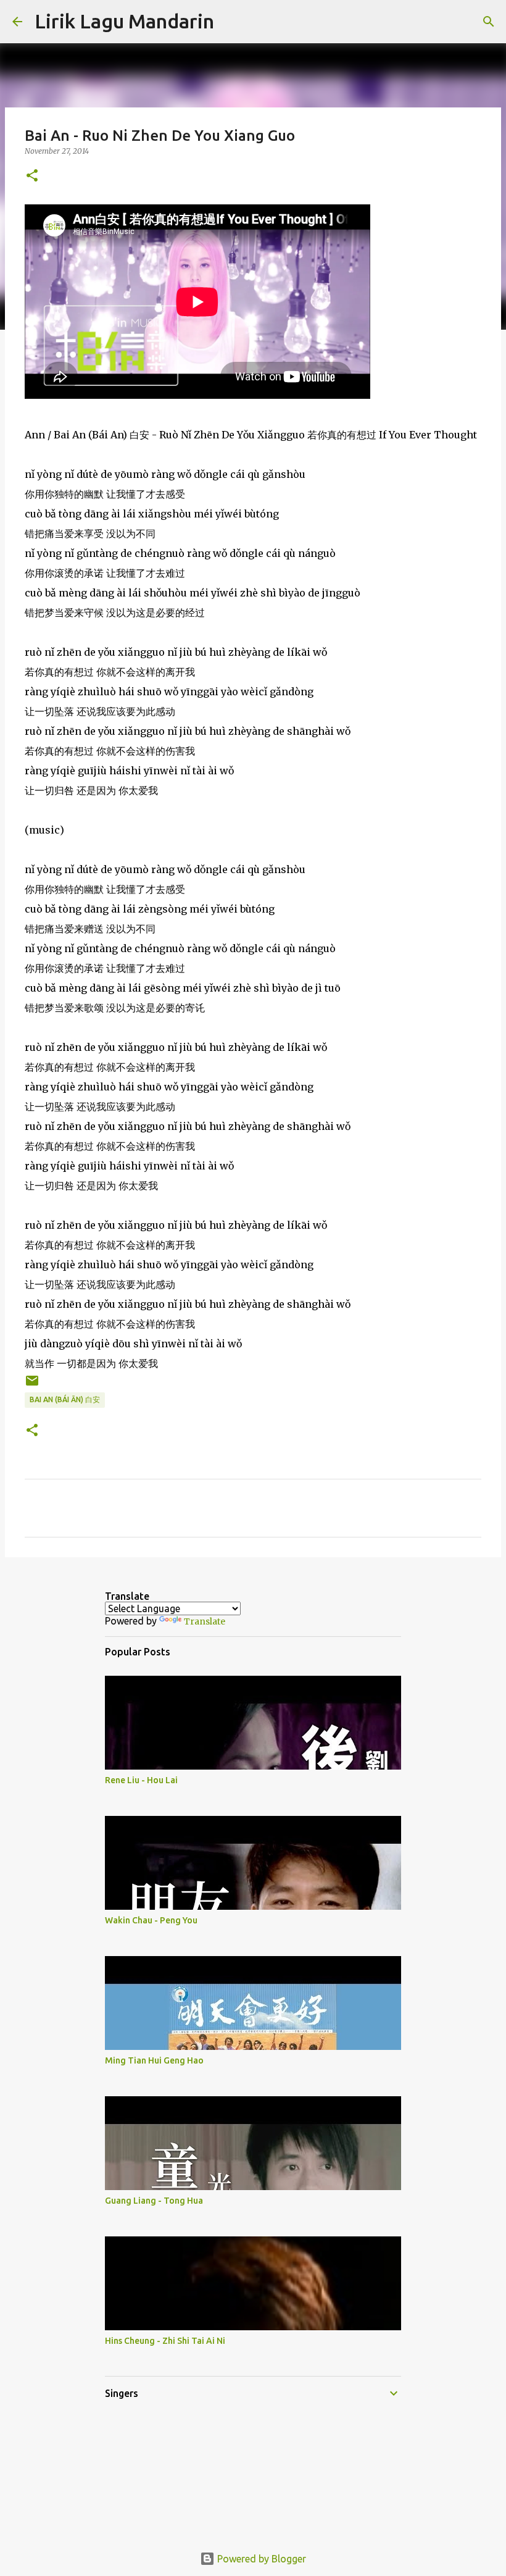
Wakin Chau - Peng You (151, 1920)
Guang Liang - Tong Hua (154, 2201)
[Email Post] (32, 1385)
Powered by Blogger (260, 2559)
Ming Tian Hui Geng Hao (154, 2060)
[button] (32, 176)
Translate (205, 1621)
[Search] (231, 22)
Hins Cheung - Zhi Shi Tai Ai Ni (165, 2341)
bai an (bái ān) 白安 (65, 1399)
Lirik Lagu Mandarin (124, 21)
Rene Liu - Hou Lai (141, 1780)
